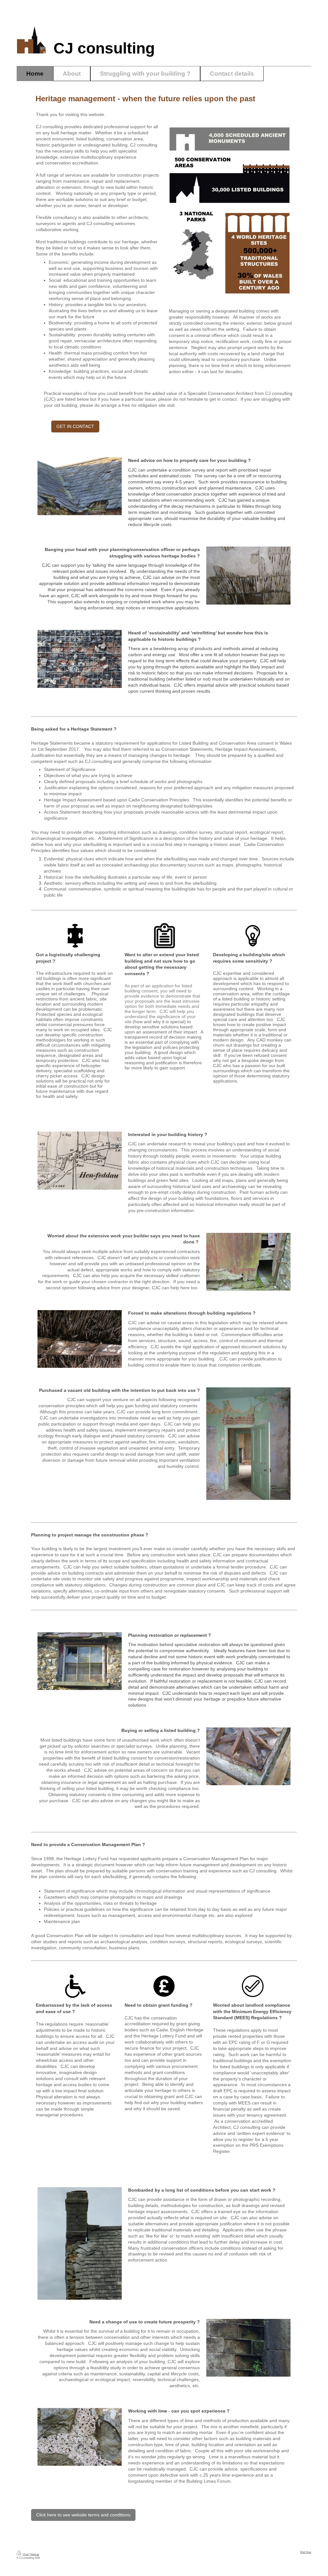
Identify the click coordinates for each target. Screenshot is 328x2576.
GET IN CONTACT (75, 426)
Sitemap (35, 2554)
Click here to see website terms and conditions (83, 2515)
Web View (306, 2552)
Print (26, 2554)
